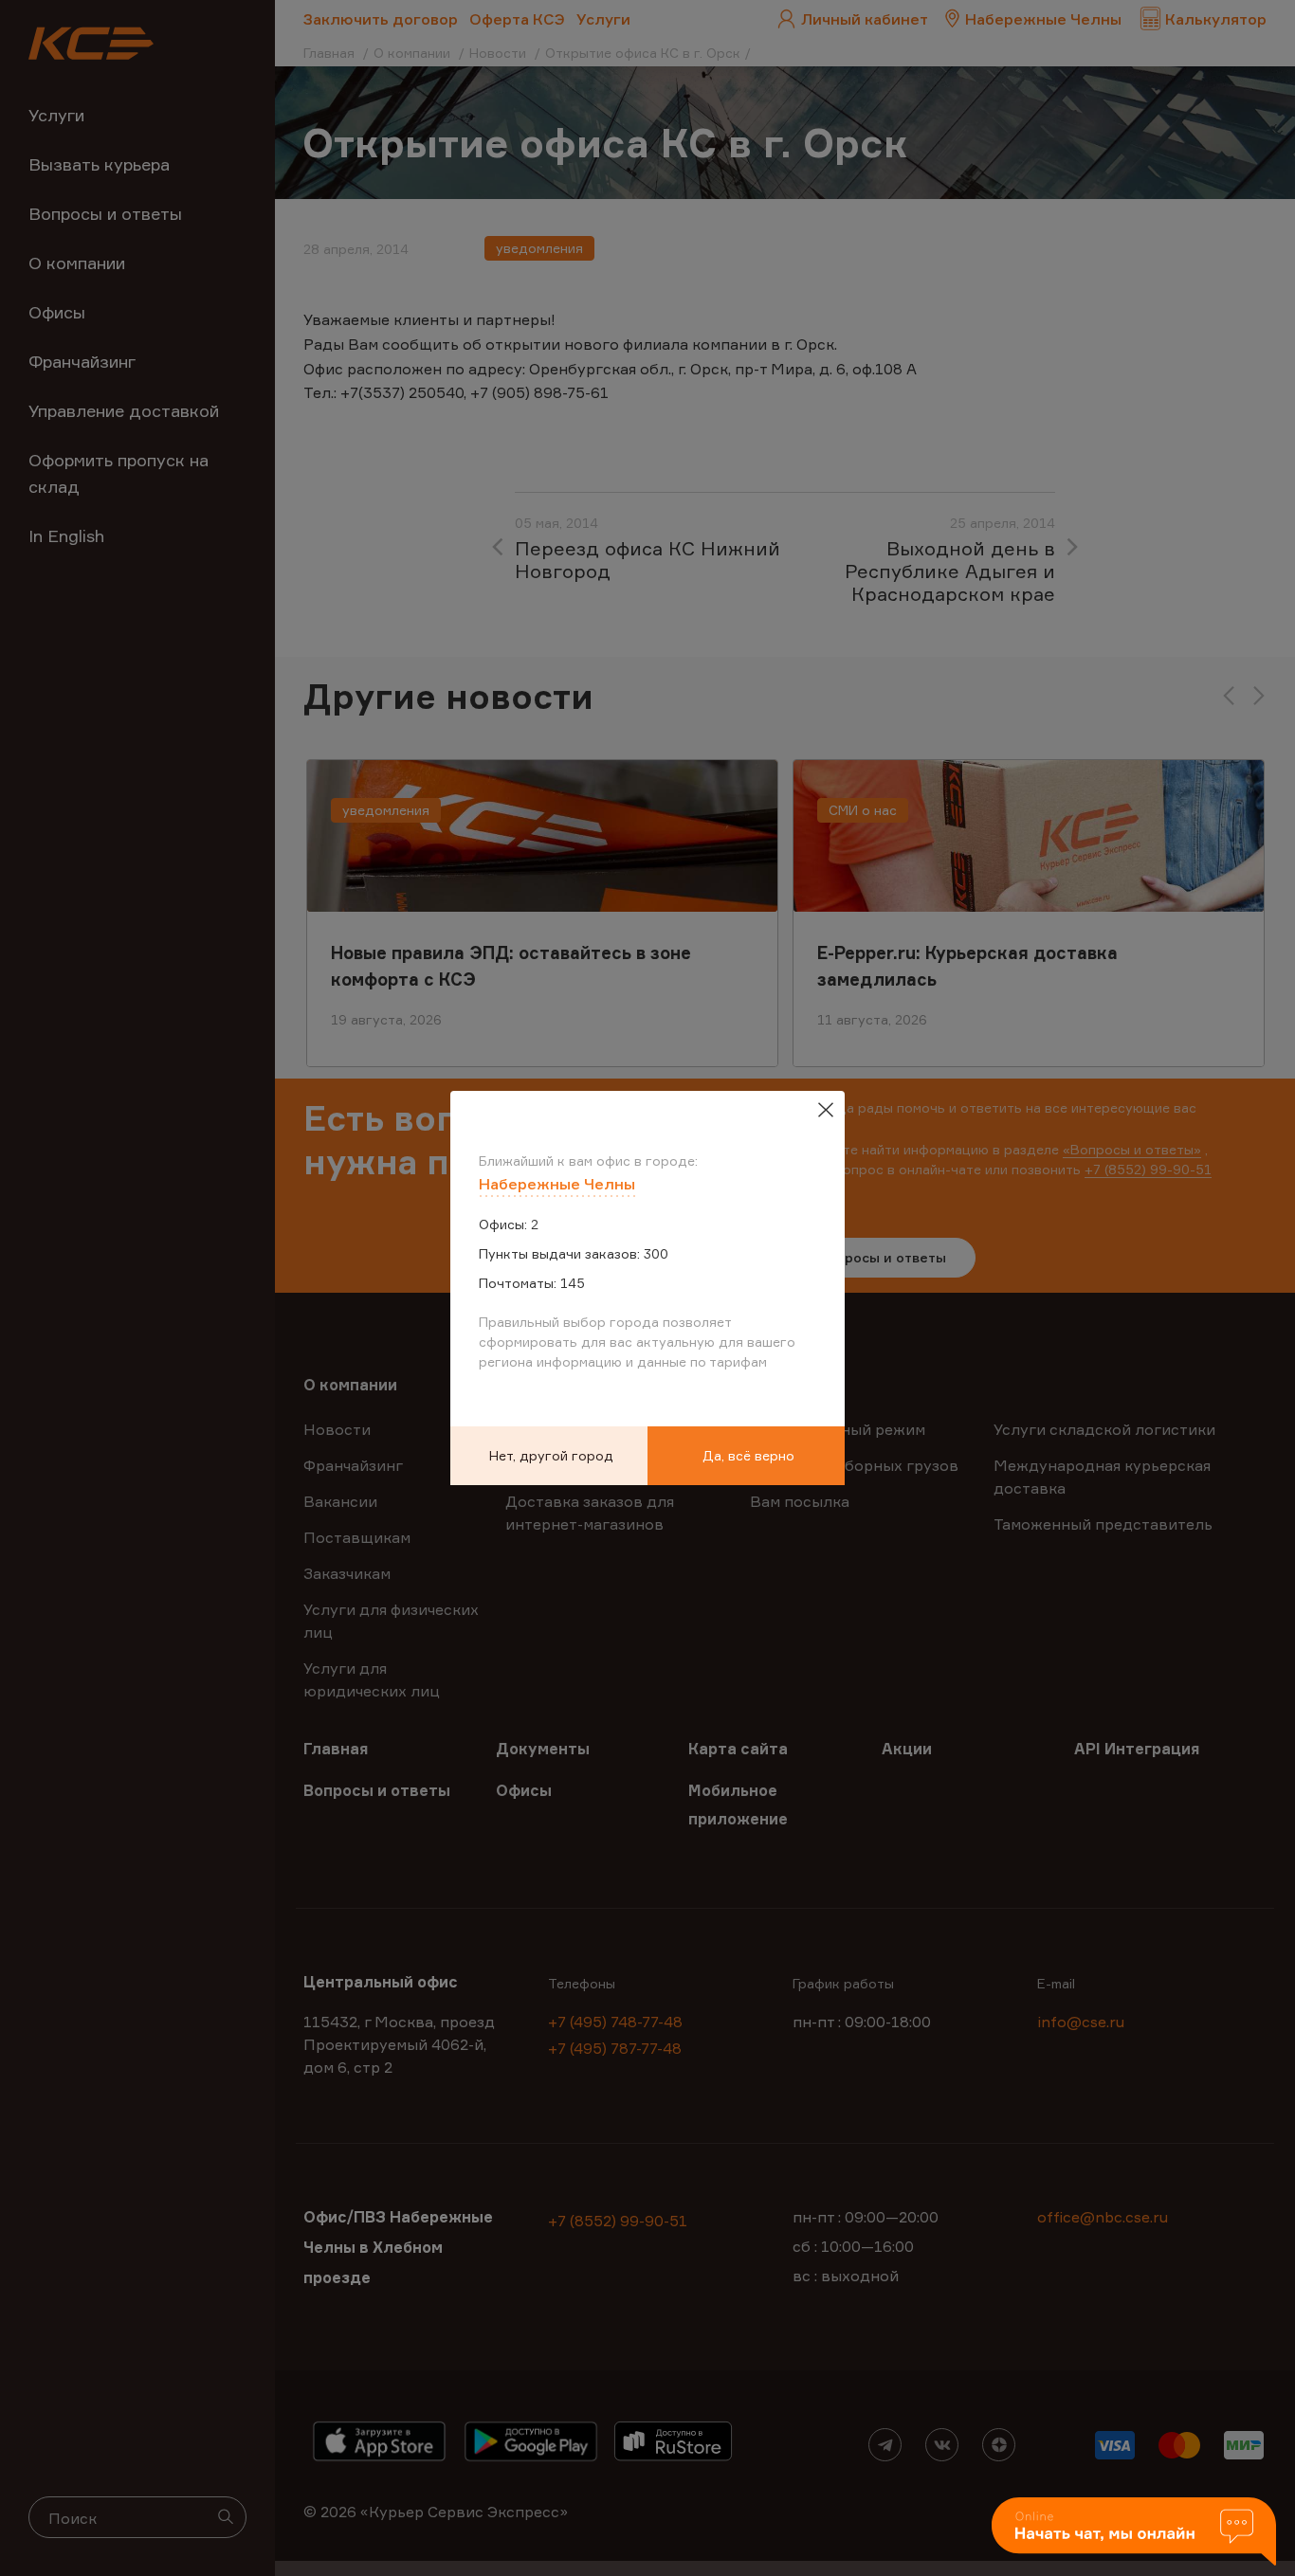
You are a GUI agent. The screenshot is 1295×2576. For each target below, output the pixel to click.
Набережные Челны (557, 1184)
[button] (1134, 2533)
